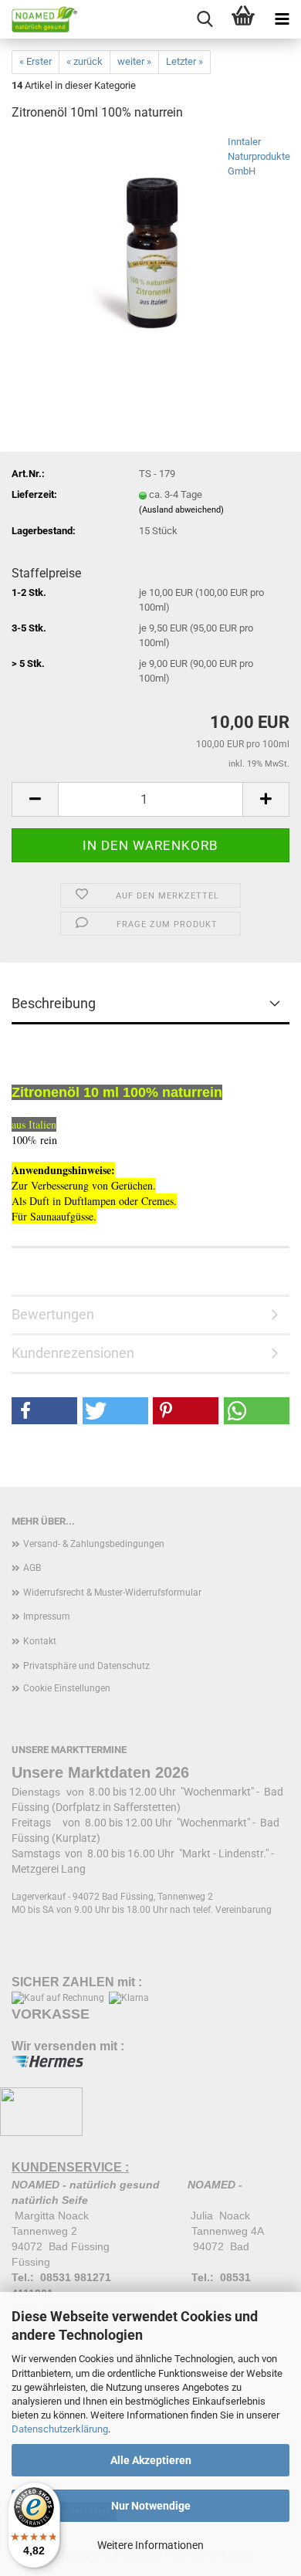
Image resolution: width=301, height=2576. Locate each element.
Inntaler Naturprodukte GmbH (259, 156)
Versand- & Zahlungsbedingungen (94, 1544)
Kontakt (40, 1641)
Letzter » (184, 61)
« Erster (36, 61)
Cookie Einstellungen (67, 1688)
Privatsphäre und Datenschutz (86, 1666)
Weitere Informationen (150, 2545)
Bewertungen (53, 1314)
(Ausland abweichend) (181, 510)
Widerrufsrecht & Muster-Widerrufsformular (112, 1593)
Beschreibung (54, 1003)
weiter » (134, 61)
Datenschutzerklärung (60, 2429)
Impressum (47, 1616)
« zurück (85, 61)
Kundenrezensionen (73, 1353)
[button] (35, 799)
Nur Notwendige (151, 2506)
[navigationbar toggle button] (282, 19)
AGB (32, 1568)
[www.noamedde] (39, 19)
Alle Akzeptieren (151, 2460)
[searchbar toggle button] (205, 19)
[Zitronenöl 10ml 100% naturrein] (150, 250)
